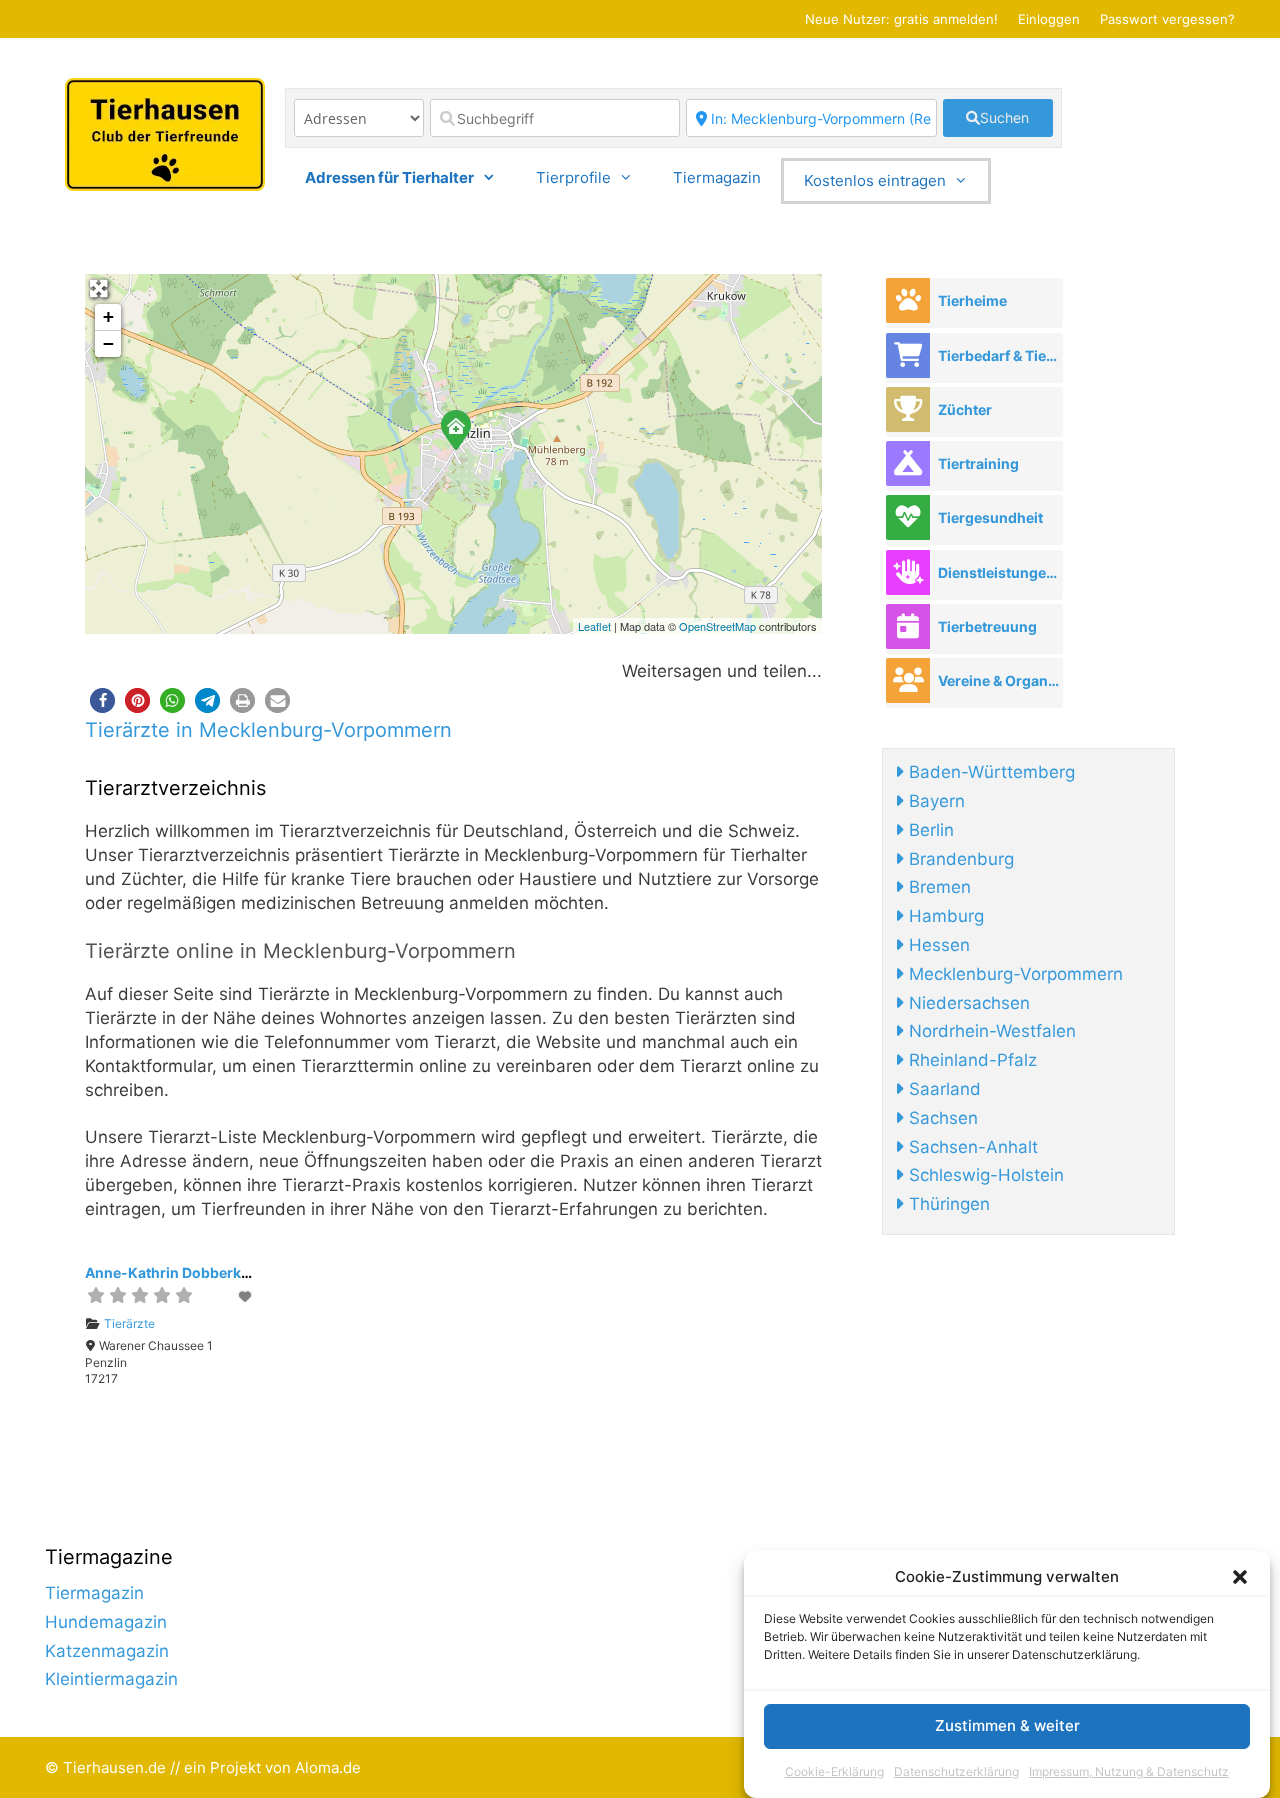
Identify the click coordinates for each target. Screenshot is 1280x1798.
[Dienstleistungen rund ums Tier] (908, 572)
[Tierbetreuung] (908, 626)
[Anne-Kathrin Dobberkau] (455, 429)
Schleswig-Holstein (984, 1175)
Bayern (934, 801)
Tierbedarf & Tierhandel (1000, 355)
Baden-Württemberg (989, 772)
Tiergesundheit (990, 517)
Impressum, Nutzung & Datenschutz (1129, 1771)
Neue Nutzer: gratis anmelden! (901, 19)
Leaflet (594, 626)
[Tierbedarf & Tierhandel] (908, 355)
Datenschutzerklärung (956, 1771)
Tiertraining (978, 463)
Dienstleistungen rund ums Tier (1000, 572)
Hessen (937, 945)
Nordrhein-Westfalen (990, 1031)
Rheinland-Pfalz (970, 1060)
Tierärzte (129, 1323)
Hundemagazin (106, 1622)
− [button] (108, 343)
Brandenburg (959, 859)
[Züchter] (908, 409)
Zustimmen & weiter (1007, 1726)
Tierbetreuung (987, 626)
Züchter (965, 409)
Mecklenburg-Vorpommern (1013, 974)
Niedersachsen (967, 1003)
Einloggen (1049, 19)
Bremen (937, 887)
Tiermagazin (717, 177)
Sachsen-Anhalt (971, 1147)
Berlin (929, 830)
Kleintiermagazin (111, 1679)
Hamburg (944, 916)
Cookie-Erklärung (834, 1771)
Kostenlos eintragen (875, 180)
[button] (1240, 1577)
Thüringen (947, 1204)
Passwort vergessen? (1167, 19)
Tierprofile (573, 177)
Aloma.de (328, 1767)
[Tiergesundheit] (908, 517)
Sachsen (941, 1118)
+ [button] (108, 316)
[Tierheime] (908, 300)
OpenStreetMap (717, 626)
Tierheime (972, 300)
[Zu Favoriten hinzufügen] (246, 1296)
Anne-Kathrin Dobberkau (171, 1272)
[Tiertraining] (908, 463)
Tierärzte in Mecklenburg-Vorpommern (268, 730)
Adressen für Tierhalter (389, 177)
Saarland (942, 1089)
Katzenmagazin (107, 1651)
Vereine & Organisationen (1000, 680)
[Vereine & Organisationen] (908, 680)
